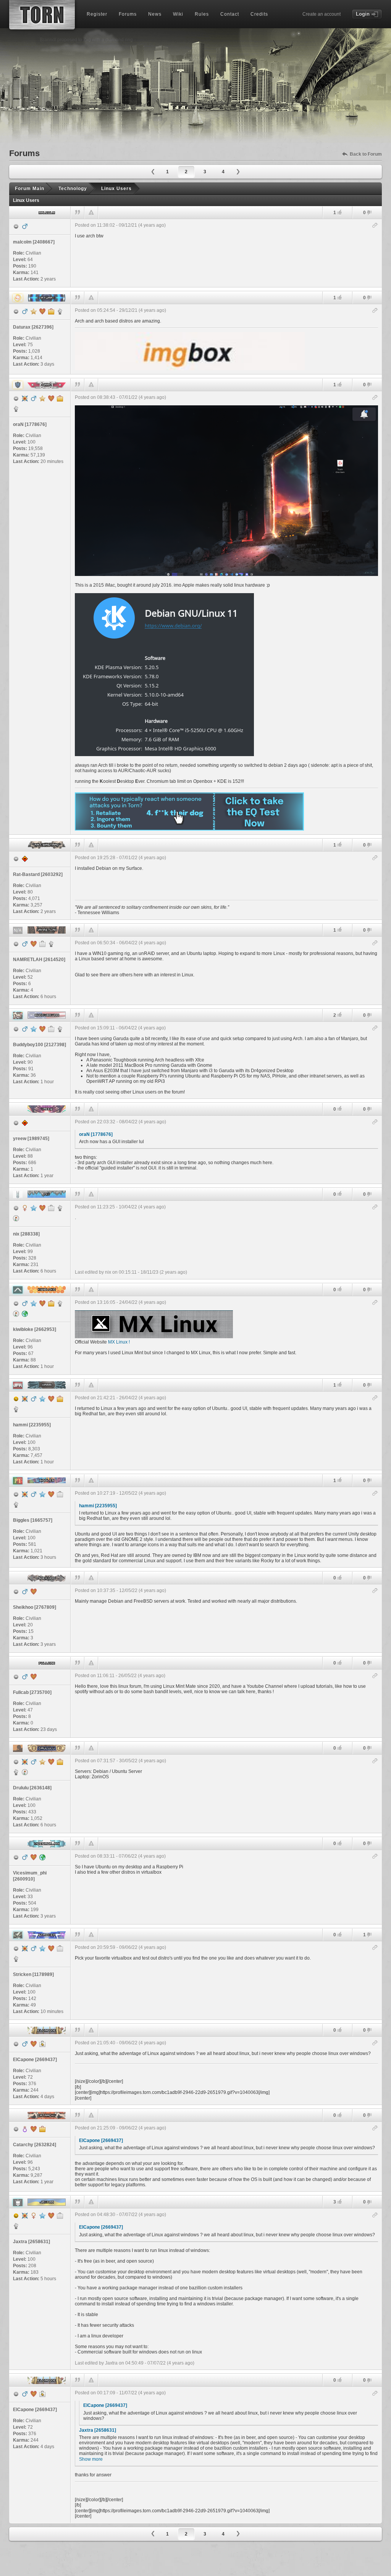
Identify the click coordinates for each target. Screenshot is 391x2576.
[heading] (226, 253)
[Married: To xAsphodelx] (42, 1029)
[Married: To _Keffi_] (51, 1399)
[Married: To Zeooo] (34, 2044)
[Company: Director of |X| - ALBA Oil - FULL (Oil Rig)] (60, 1399)
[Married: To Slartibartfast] (42, 1208)
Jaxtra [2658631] (98, 2430)
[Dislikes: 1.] (369, 1935)
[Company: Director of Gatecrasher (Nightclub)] (51, 311)
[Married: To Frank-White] (34, 2129)
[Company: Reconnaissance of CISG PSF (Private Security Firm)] (51, 1029)
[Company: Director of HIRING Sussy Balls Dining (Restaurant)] (60, 398)
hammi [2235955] (98, 1506)
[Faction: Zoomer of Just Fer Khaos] (16, 1409)
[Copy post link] (375, 226)
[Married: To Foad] (51, 2216)
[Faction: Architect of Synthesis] (60, 311)
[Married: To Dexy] (51, 1494)
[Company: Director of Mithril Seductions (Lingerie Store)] (51, 1303)
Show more (91, 2459)
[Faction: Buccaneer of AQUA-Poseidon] (60, 1303)
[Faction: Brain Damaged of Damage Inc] (16, 1772)
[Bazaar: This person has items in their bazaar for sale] (16, 1218)
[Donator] (34, 311)
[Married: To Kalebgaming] (34, 1857)
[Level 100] (25, 398)
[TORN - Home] (42, 15)
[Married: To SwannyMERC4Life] (34, 944)
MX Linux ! (119, 1342)
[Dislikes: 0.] (369, 213)
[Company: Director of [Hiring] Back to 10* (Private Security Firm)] (60, 1762)
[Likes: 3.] (339, 2202)
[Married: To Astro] (51, 398)
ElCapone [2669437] (101, 2140)
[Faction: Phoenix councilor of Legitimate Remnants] (16, 409)
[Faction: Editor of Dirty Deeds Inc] (60, 1208)
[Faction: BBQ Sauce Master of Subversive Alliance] (16, 1959)
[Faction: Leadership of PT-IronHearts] (16, 1505)
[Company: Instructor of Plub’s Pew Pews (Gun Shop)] (60, 1494)
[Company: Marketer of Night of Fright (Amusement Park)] (51, 1208)
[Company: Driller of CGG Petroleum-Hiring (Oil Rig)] (42, 944)
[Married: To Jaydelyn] (34, 1592)
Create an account (322, 14)
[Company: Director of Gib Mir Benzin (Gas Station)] (42, 2129)
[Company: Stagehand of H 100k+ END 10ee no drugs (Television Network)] (60, 1949)
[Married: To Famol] (51, 1762)
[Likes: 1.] (339, 212)
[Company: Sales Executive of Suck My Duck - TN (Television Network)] (60, 2216)
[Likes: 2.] (339, 1015)
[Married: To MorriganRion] (42, 311)
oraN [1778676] (96, 1134)
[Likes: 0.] (339, 1109)
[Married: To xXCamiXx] (51, 1949)
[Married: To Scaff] (34, 1677)
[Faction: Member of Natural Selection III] (16, 2226)
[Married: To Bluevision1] (42, 1303)
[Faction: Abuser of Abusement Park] (60, 1029)
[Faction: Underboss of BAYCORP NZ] (51, 944)
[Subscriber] (34, 1029)
